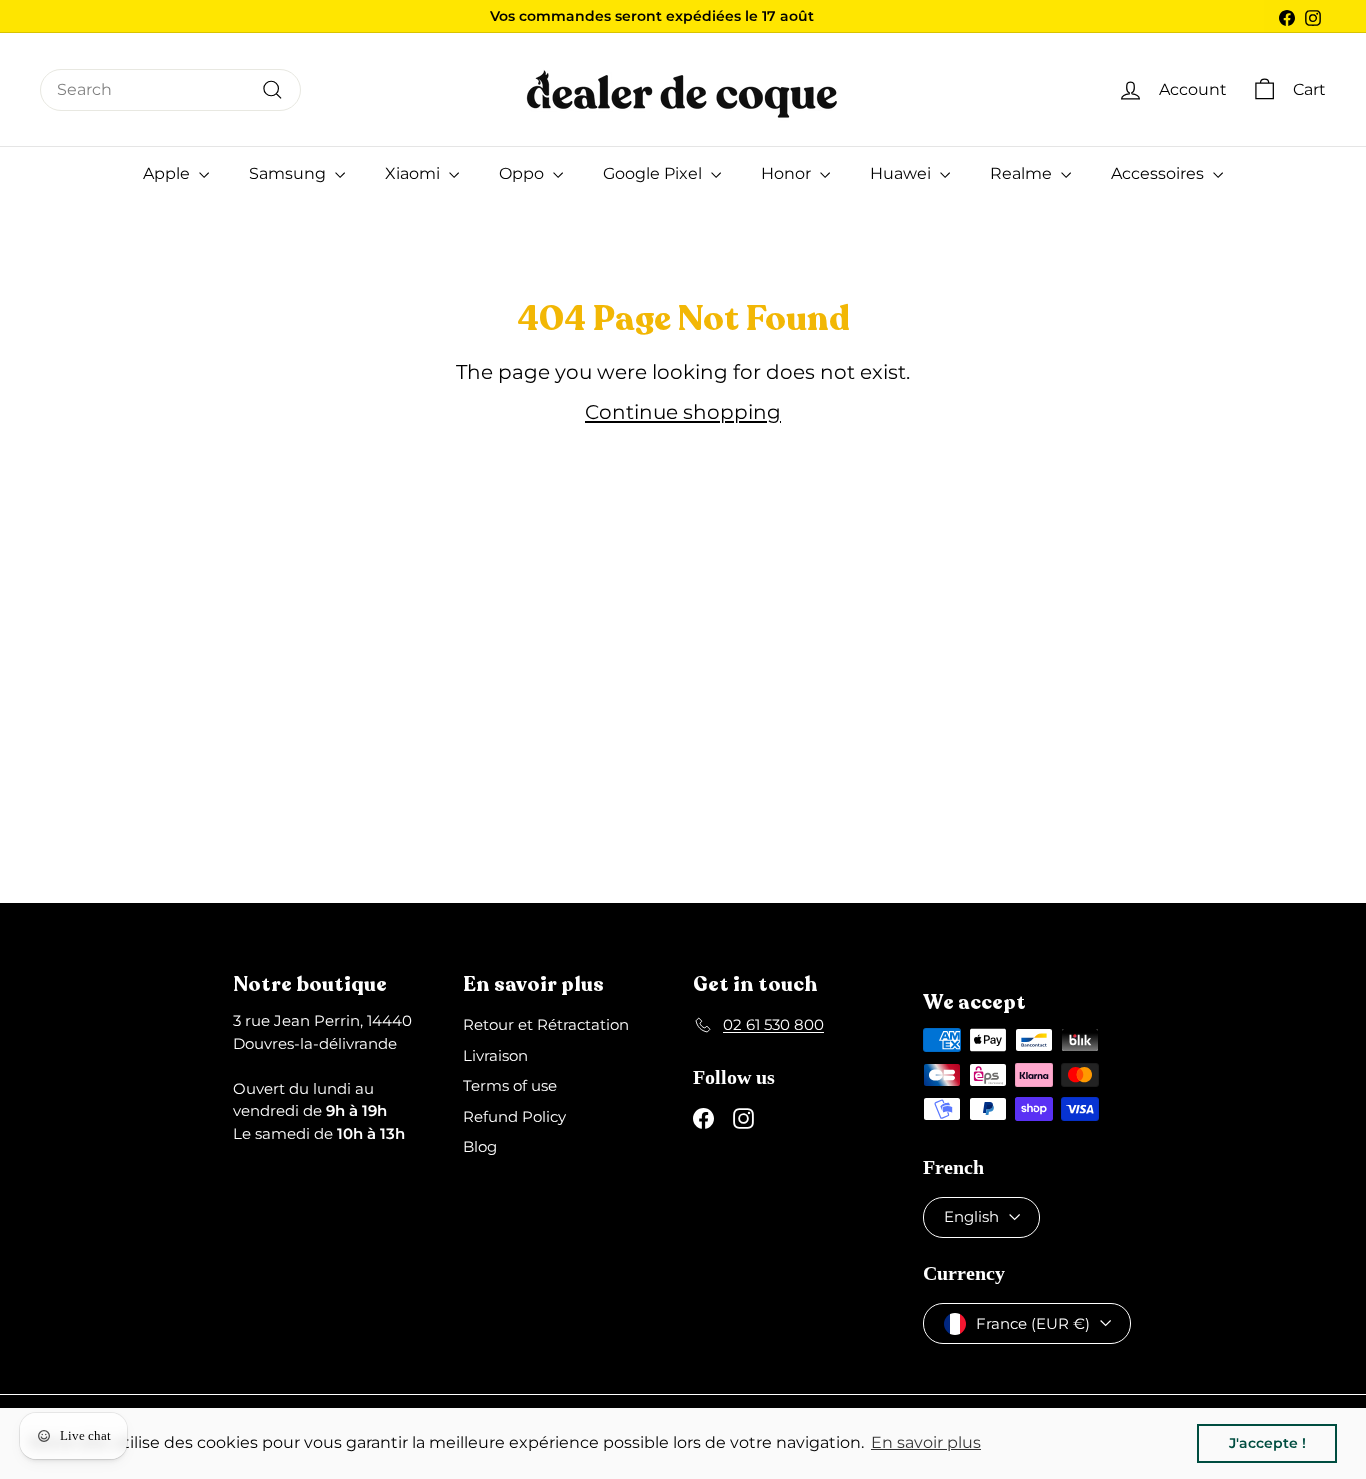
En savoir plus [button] (926, 1442)
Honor (788, 173)
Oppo (523, 173)
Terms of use (510, 1085)
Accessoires (1159, 173)
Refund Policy (514, 1116)
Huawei (902, 173)
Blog (480, 1146)
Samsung (289, 173)
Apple (168, 173)
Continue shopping (683, 412)
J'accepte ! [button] (1267, 1443)
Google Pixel (654, 173)
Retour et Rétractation (546, 1024)
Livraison (495, 1055)
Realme (1023, 173)
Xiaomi (414, 173)
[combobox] (170, 90)
